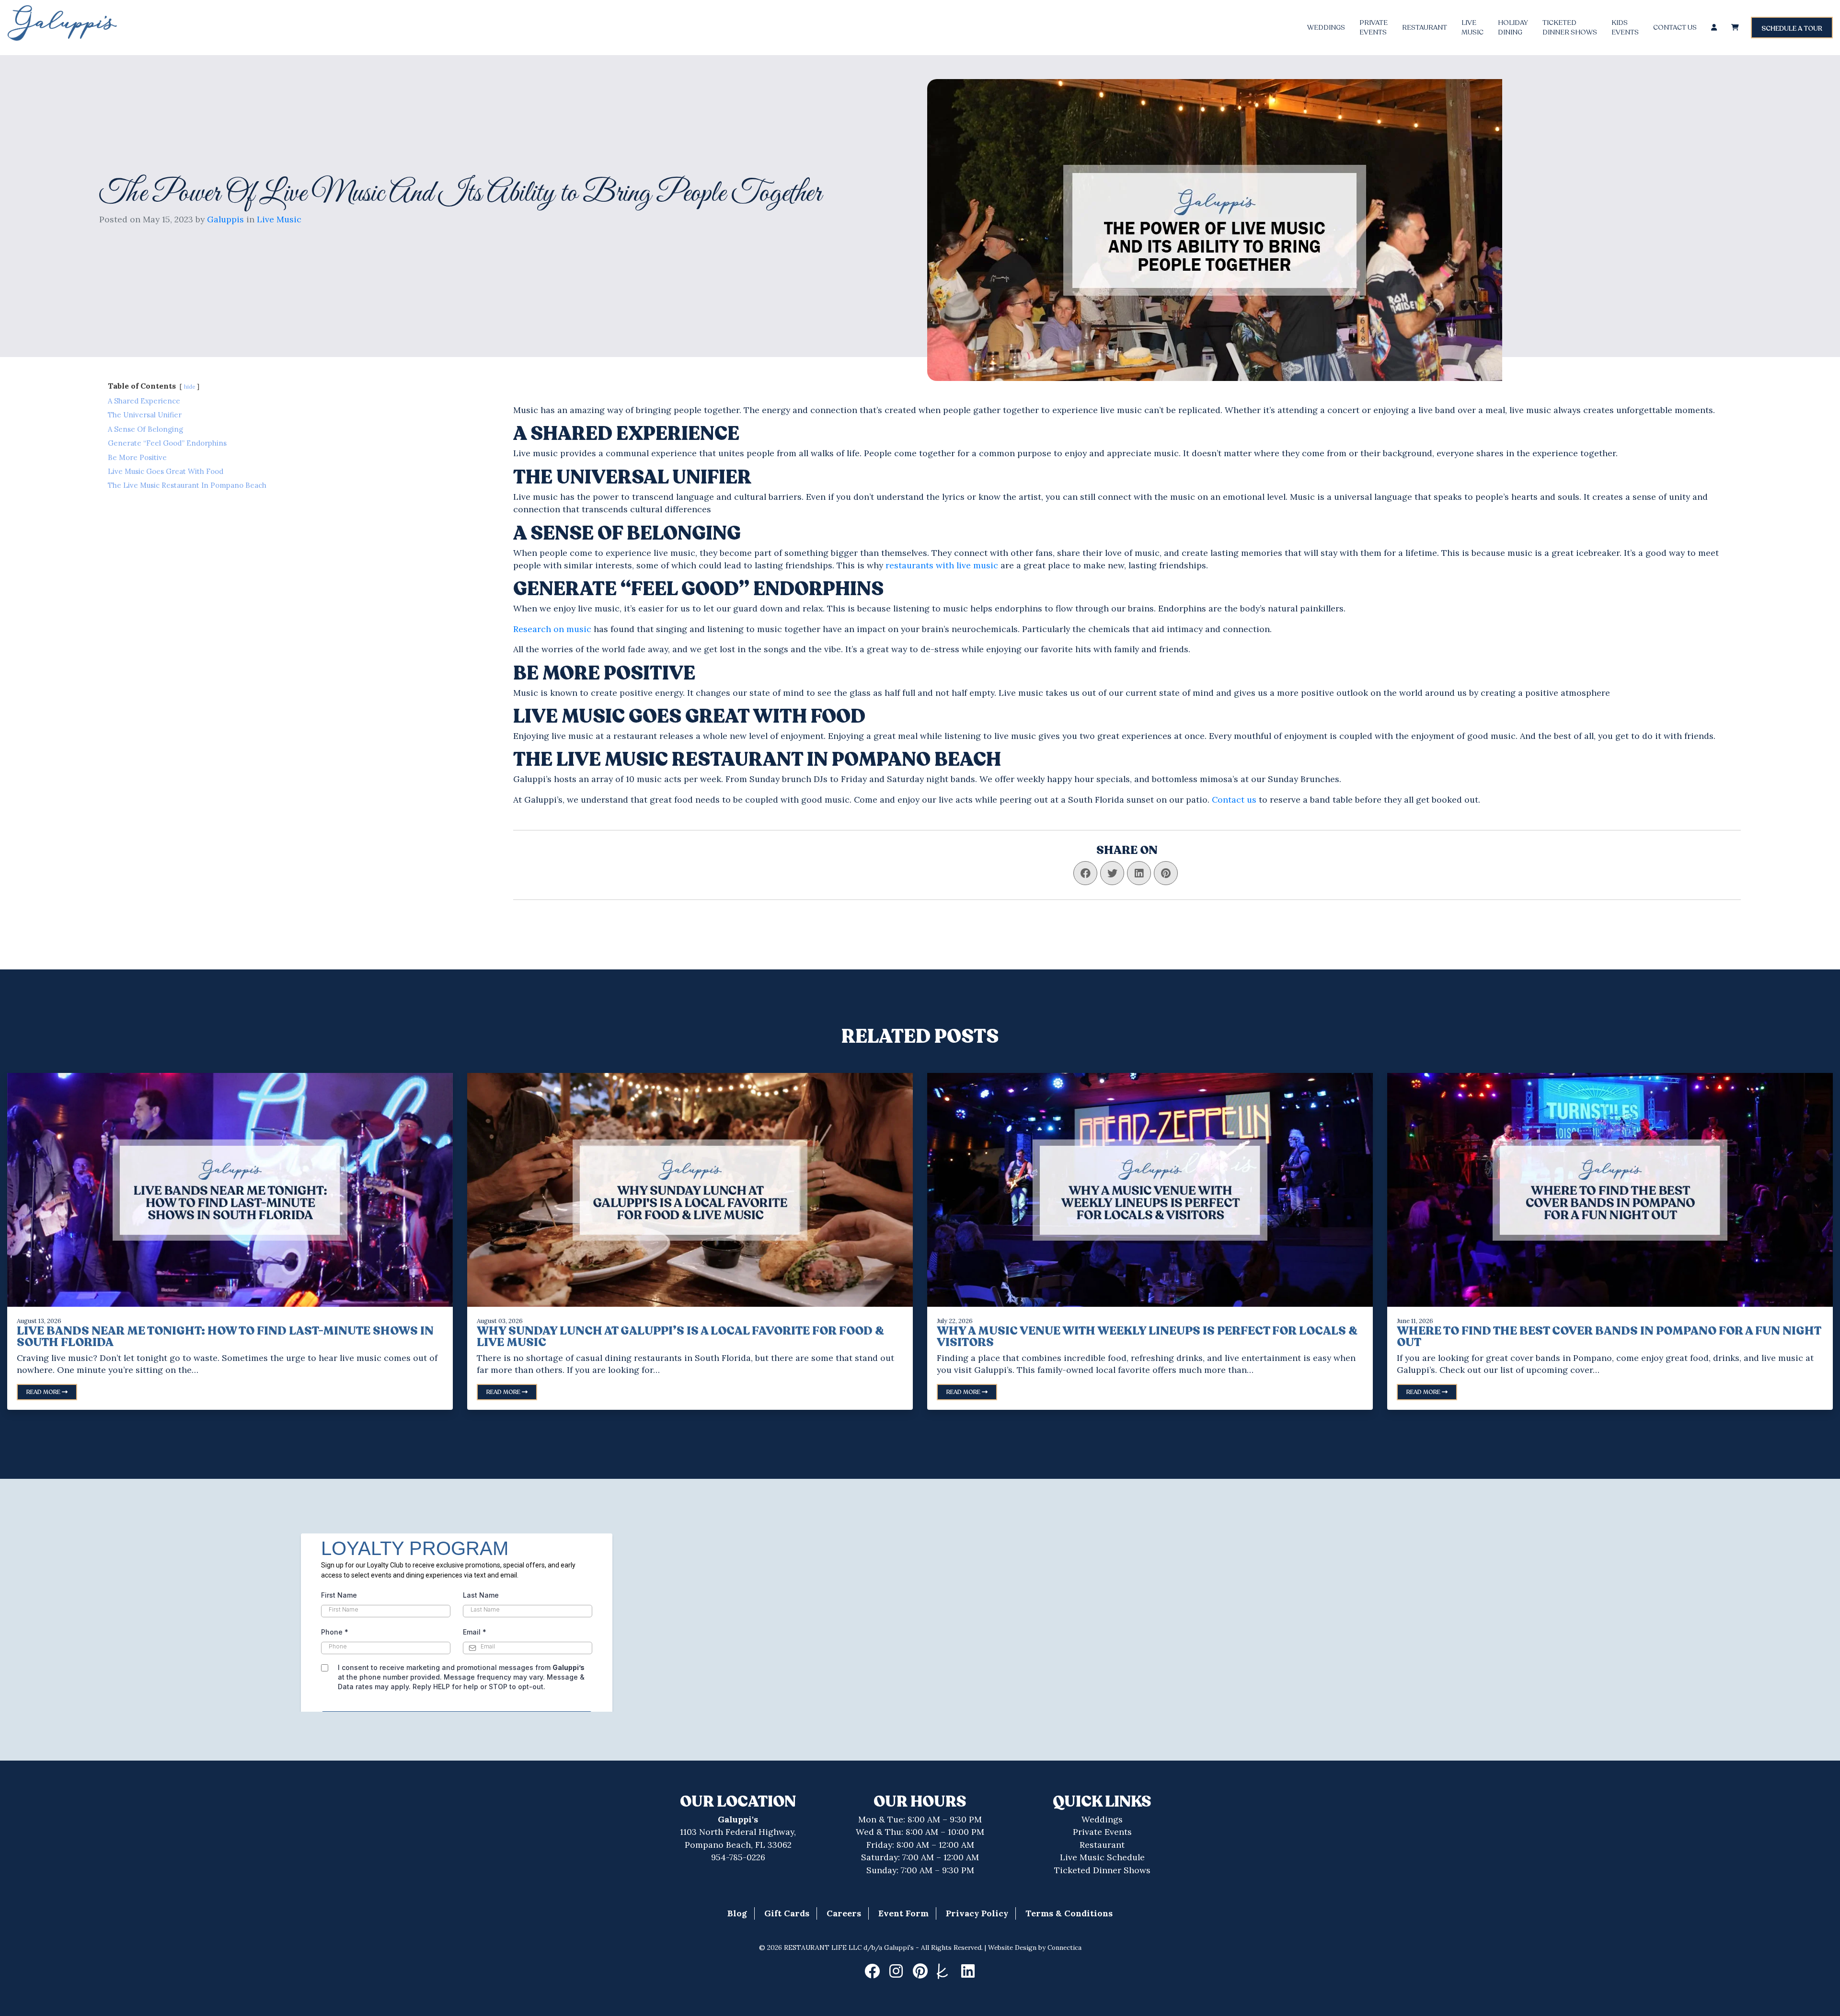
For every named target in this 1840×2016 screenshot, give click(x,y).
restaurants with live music (942, 565)
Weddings (1326, 28)
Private (1374, 28)
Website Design (1012, 1947)
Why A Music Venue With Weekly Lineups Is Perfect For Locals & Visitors (1147, 1337)
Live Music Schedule (1102, 1857)
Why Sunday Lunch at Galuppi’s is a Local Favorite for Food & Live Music (680, 1337)
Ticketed (1570, 28)
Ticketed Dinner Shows (1102, 1870)
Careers (844, 1913)
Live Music (279, 219)
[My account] (1714, 28)
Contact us (1234, 800)
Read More (44, 1392)
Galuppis (225, 219)
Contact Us (1675, 28)
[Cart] (1735, 28)
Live (1472, 28)
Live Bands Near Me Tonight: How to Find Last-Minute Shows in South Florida (225, 1337)
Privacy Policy (977, 1913)
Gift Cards (787, 1913)
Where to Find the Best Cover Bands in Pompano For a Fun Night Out (1609, 1337)
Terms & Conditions (1069, 1913)
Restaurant (1425, 28)
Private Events (1102, 1832)
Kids (1625, 28)
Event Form (903, 1913)
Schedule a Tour (1792, 29)
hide (190, 387)
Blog (737, 1913)
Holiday (1513, 28)
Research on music (552, 629)
